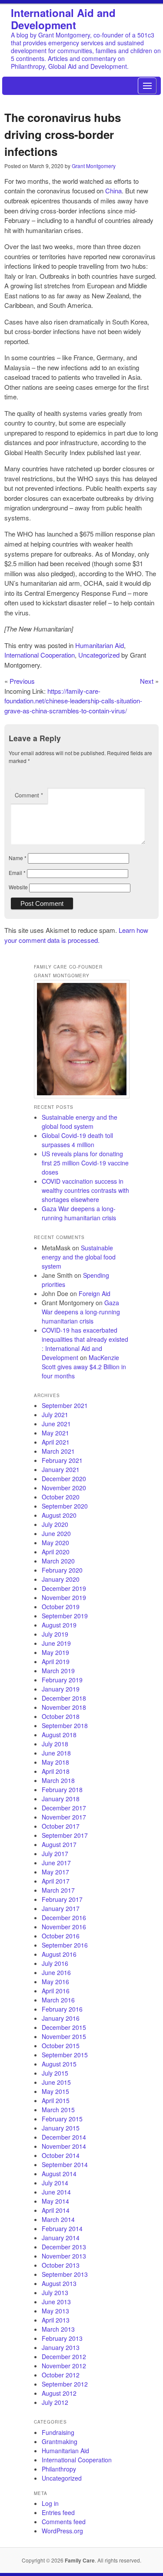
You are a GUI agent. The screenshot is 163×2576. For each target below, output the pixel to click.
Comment (29, 795)
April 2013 (56, 2320)
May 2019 (55, 1652)
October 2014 (61, 2155)
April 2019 (56, 1661)
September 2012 (65, 2384)
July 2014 (55, 2183)
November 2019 (64, 1597)
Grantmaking (60, 2441)
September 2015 (65, 2055)
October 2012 (61, 2375)
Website (18, 887)
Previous (22, 681)
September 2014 (65, 2164)
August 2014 (59, 2174)
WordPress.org (62, 2531)
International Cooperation (40, 655)
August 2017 (59, 1844)
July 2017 (55, 1854)
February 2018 (62, 1789)
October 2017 (61, 1826)
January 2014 (61, 2238)
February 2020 (62, 1570)
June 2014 (56, 2192)
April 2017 (56, 1881)
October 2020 (61, 1497)
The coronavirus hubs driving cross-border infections (63, 134)
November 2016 (64, 1927)
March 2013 (58, 2329)
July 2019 (55, 1634)
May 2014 (55, 2201)
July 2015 (55, 2073)
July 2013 (55, 2292)
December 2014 (64, 2137)
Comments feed (64, 2522)
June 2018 (56, 1753)
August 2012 (59, 2393)
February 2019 (62, 1680)
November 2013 (64, 2256)
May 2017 (55, 1872)
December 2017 (64, 1808)
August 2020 (59, 1515)
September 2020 (65, 1506)
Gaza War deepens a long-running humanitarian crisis (79, 1213)
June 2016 (56, 1972)
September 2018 (65, 1725)
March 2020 (58, 1561)
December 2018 (64, 1698)
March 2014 (58, 2219)
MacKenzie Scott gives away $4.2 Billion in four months (84, 1367)
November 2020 (64, 1488)
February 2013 (62, 2338)
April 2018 (56, 1771)
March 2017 (58, 1890)
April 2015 (56, 2100)
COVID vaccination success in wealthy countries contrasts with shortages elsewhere (85, 1190)
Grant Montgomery (94, 166)
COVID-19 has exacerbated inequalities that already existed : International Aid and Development (85, 1344)
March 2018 (58, 1780)
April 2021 (56, 1442)
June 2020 (56, 1533)
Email (17, 873)
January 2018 (61, 1799)
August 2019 (59, 1625)
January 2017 (61, 1908)
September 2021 (65, 1405)
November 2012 (64, 2366)
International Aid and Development (63, 19)
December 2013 (64, 2247)
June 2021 (56, 1424)
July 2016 (55, 1963)
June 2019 (56, 1643)
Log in (50, 2503)
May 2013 (55, 2311)
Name (18, 858)
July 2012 (55, 2402)
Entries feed (58, 2512)
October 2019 (61, 1607)
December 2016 (64, 1918)
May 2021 (55, 1433)
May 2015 (55, 2091)
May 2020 (55, 1543)
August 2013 (59, 2283)
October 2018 (61, 1716)
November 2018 (64, 1707)
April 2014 (56, 2210)
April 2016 (56, 1991)
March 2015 (58, 2110)
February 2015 (62, 2119)
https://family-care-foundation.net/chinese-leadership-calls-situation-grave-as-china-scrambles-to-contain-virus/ (73, 701)
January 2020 (61, 1579)
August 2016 (59, 1954)
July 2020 (55, 1524)
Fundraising (58, 2432)
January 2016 (61, 2018)
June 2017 (56, 1863)
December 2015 (64, 2027)
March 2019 (58, 1671)
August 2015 (59, 2064)
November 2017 (64, 1817)
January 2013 (61, 2347)
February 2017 (62, 1899)
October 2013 (61, 2265)
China (113, 191)
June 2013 (56, 2302)
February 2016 (62, 2009)
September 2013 (65, 2274)
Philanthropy (59, 2469)
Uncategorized (99, 655)
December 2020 (64, 1479)
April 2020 (56, 1552)
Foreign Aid (95, 1293)
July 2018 (55, 1744)
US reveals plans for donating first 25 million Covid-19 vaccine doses (85, 1163)
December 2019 (64, 1588)
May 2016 (55, 1982)
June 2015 (56, 2082)
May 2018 (55, 1762)
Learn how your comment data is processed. (76, 935)
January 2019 (61, 1689)
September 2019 (65, 1616)
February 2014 (62, 2228)
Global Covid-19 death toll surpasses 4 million (77, 1140)
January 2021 (61, 1469)
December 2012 (64, 2357)
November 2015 (64, 2036)
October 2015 (61, 2046)
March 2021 (58, 1451)
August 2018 (59, 1735)
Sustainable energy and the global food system (80, 1122)
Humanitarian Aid (100, 645)
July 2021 (55, 1415)
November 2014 (64, 2146)
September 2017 (65, 1835)
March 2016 (58, 2000)
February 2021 (62, 1460)
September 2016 (65, 1945)
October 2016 (61, 1936)
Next (147, 681)
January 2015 (61, 2128)
